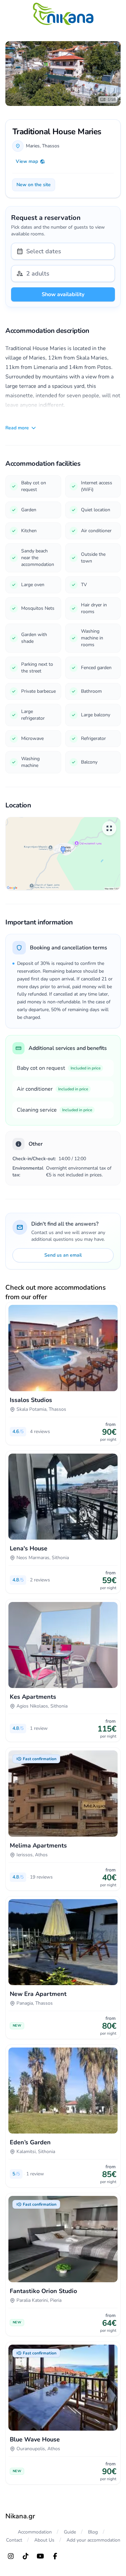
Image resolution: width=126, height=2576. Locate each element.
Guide (70, 2532)
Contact (14, 2540)
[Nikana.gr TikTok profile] (26, 2556)
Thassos (51, 146)
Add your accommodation (93, 2540)
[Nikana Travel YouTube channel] (40, 2556)
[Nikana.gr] (63, 14)
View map (27, 161)
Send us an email (63, 1255)
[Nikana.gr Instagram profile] (11, 2556)
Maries (33, 146)
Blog (93, 2532)
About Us (44, 2540)
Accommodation (35, 2532)
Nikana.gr (20, 2516)
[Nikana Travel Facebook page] (55, 2556)
